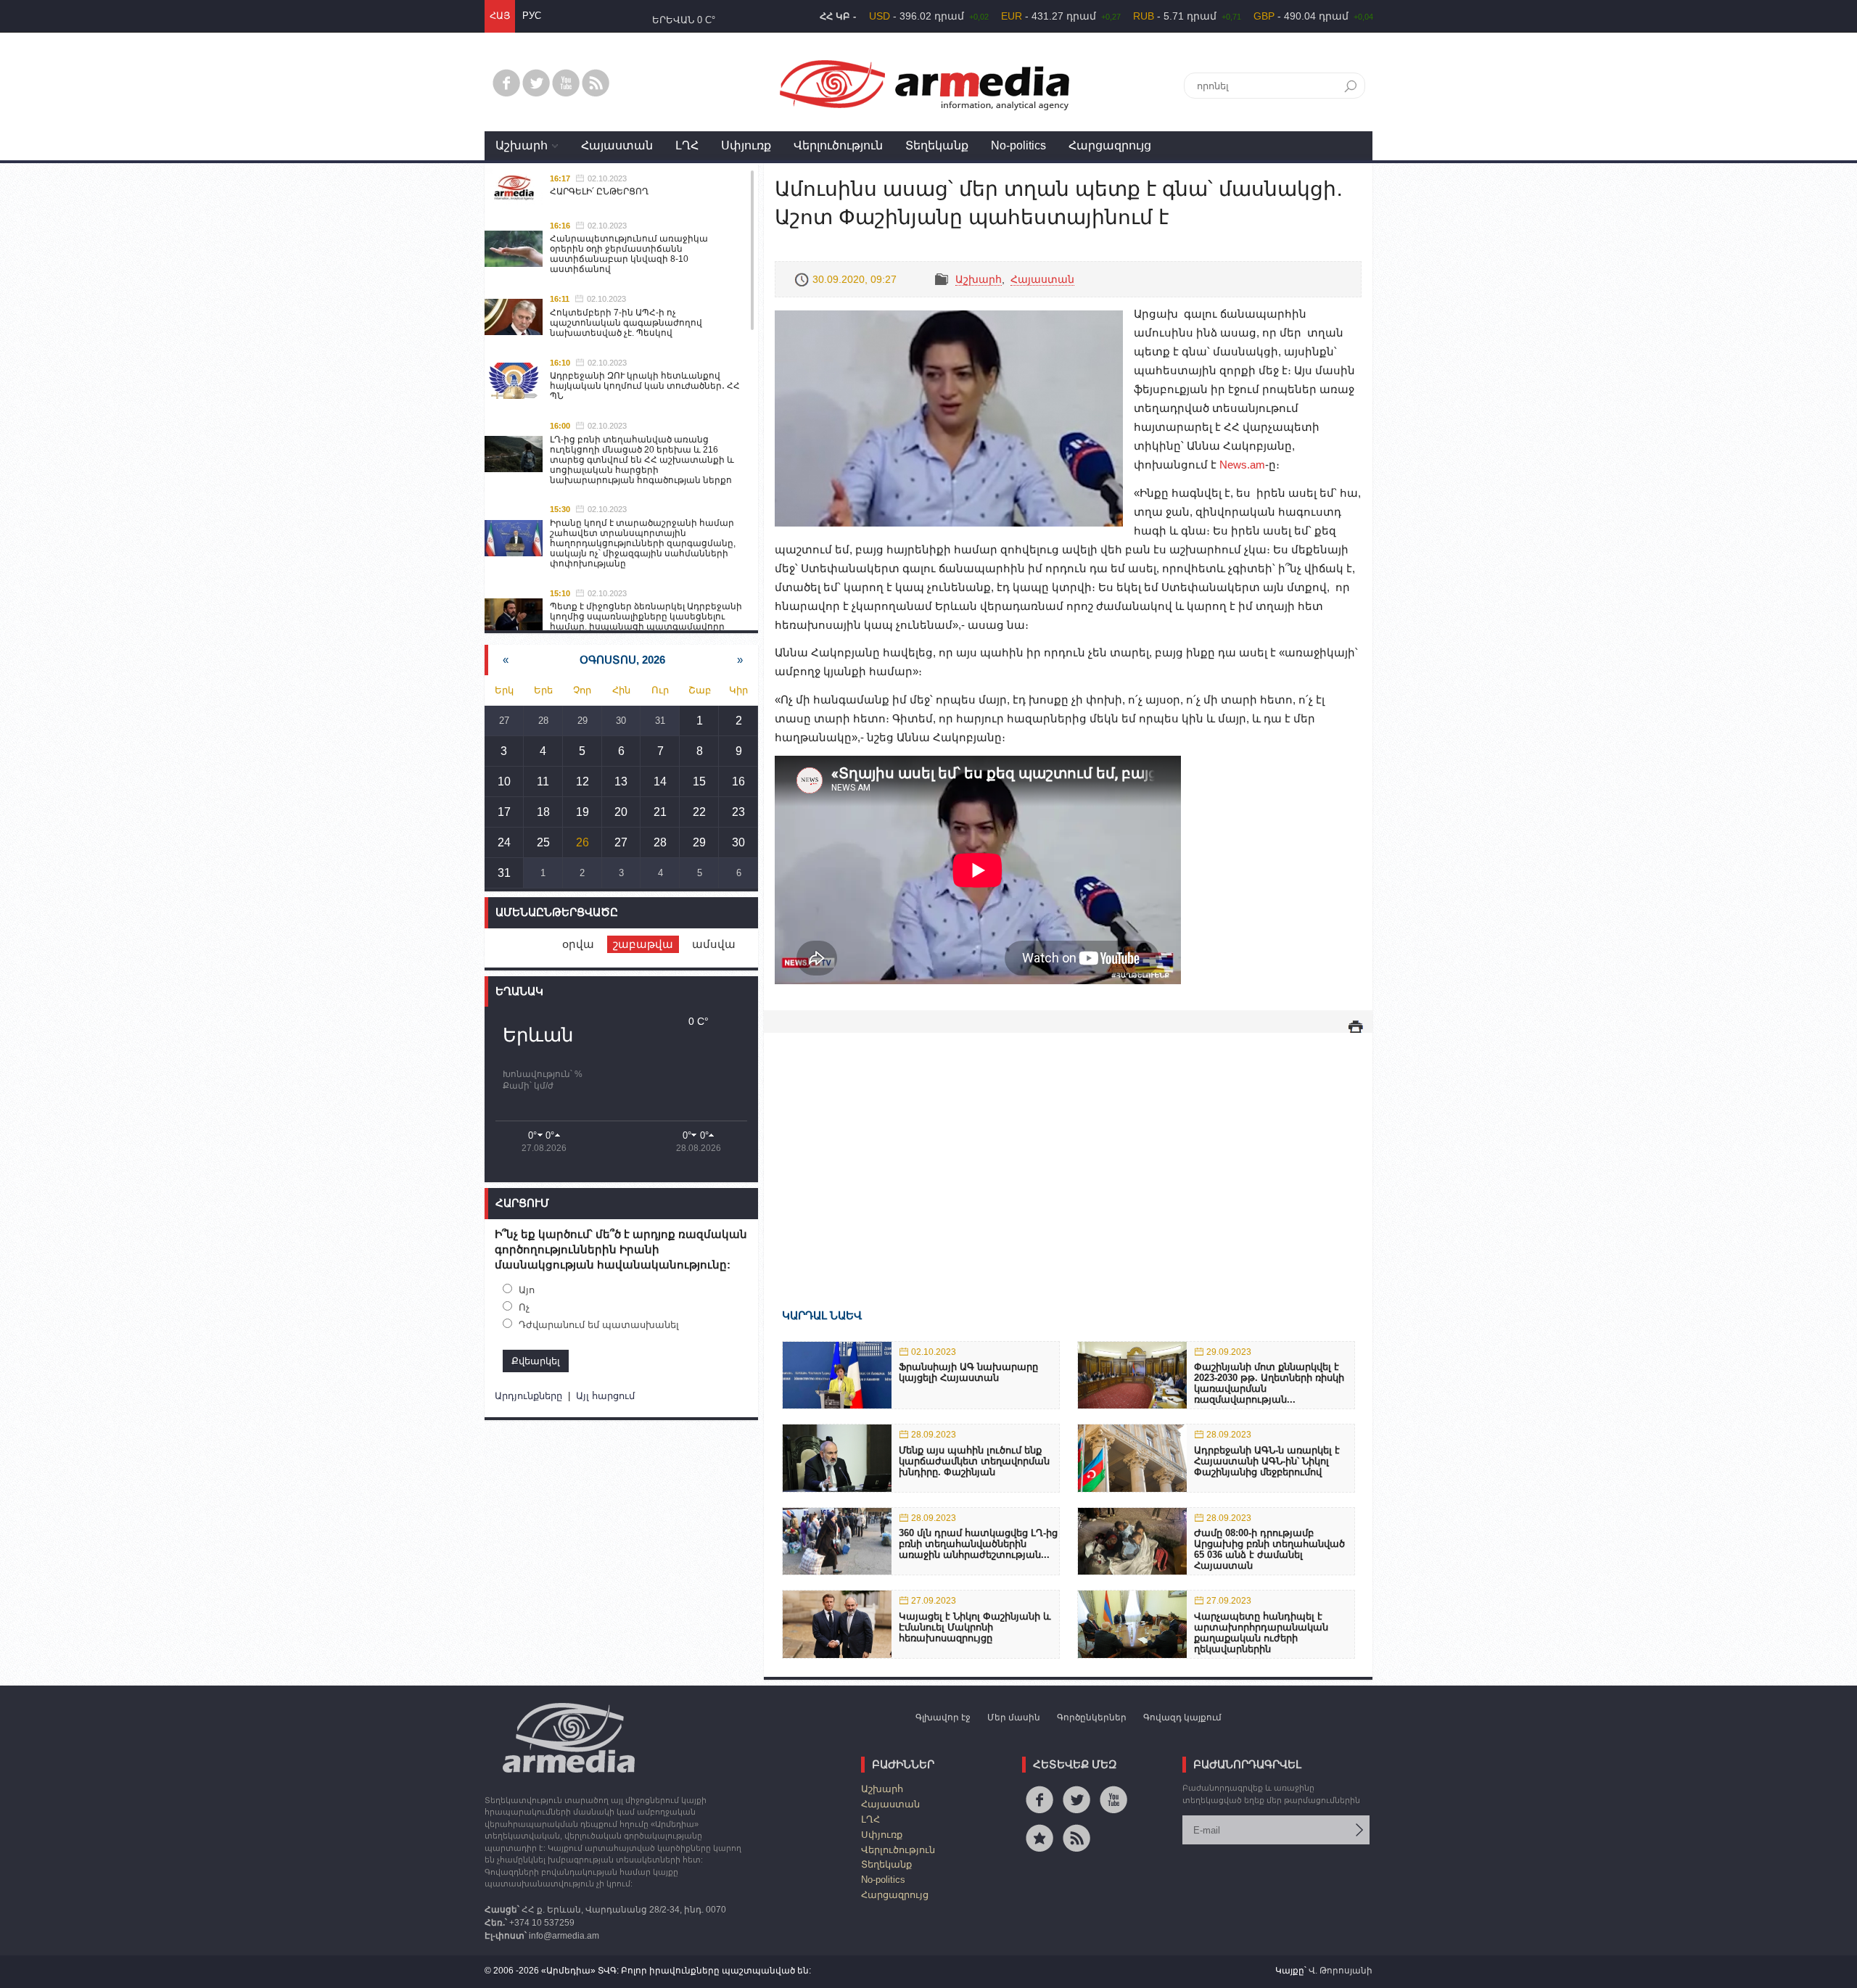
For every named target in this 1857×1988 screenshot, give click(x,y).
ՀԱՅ (500, 16)
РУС (532, 16)
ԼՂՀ (687, 145)
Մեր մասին (1014, 1717)
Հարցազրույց (1110, 145)
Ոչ (524, 1307)
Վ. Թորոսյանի (1341, 1971)
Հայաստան (617, 145)
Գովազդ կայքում (1182, 1717)
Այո (527, 1290)
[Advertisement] (1068, 1150)
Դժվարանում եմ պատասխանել (599, 1325)
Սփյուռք (746, 145)
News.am (1242, 465)
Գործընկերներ (1092, 1717)
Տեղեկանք (937, 145)
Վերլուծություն (838, 145)
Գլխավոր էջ (943, 1717)
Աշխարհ (522, 145)
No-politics (1018, 145)
